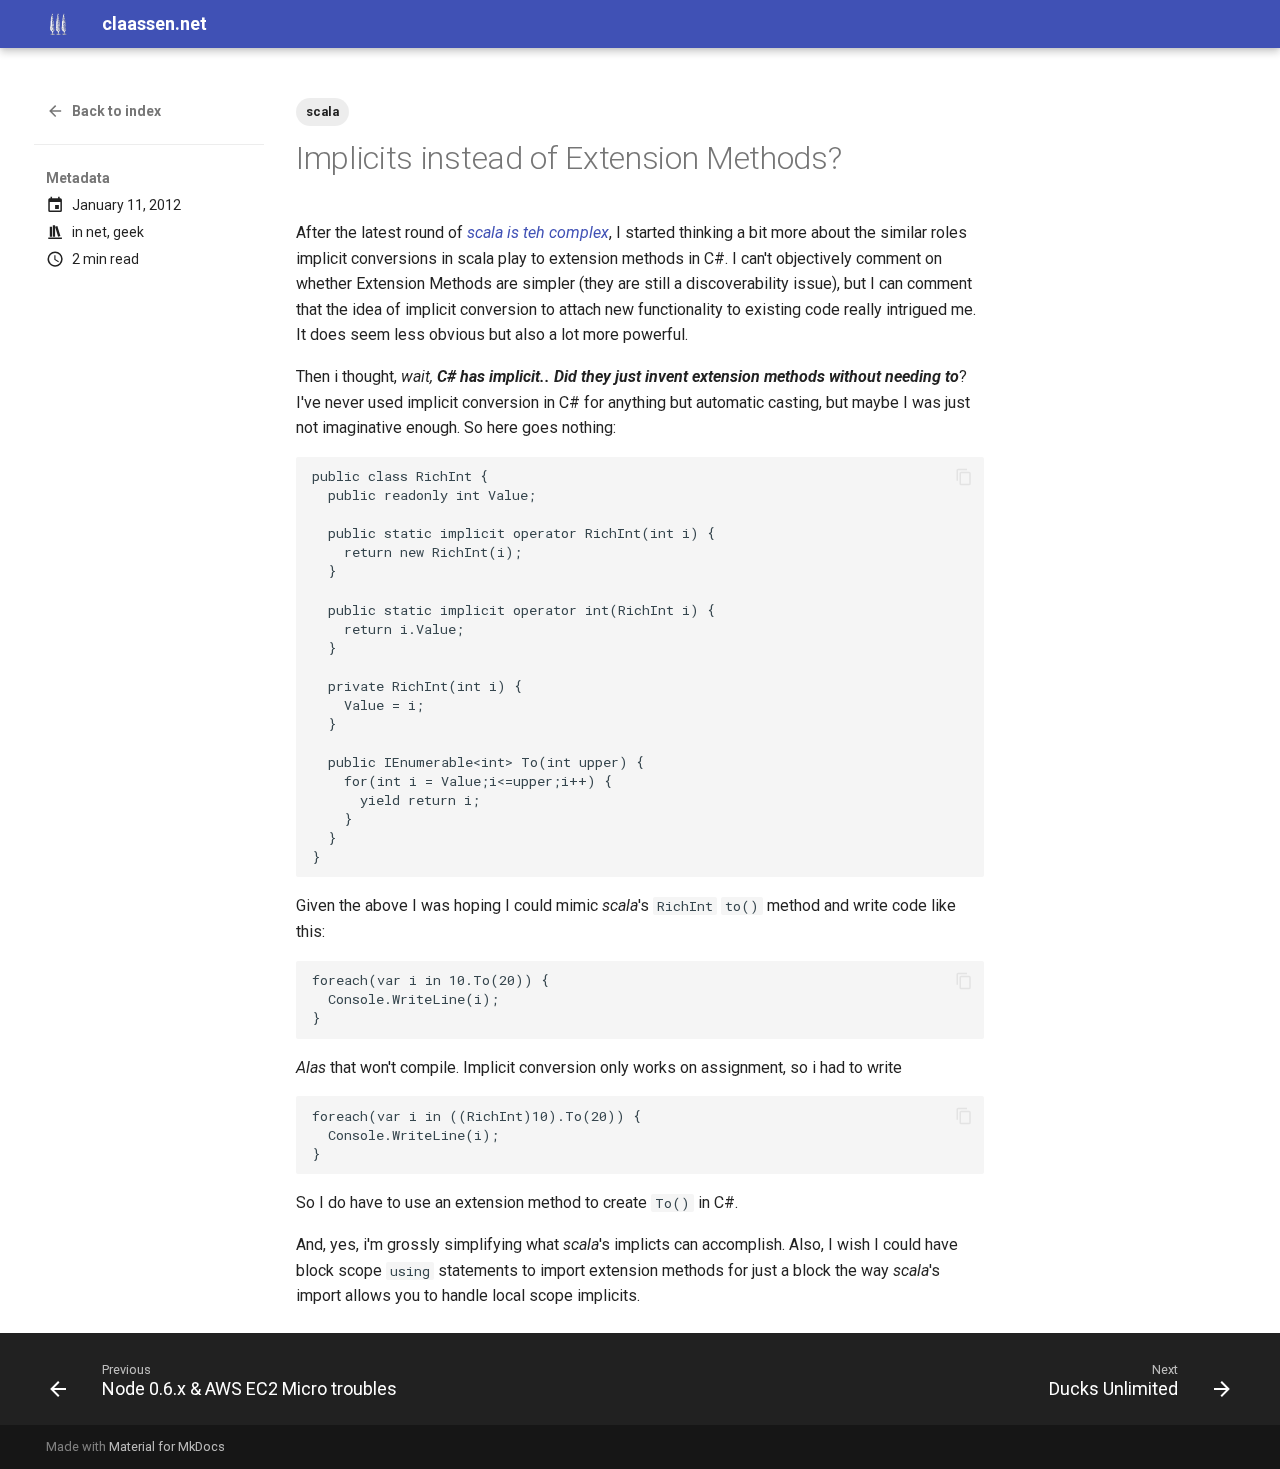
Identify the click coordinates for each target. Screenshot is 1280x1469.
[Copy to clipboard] (964, 477)
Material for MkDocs (167, 1446)
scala (322, 111)
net (96, 232)
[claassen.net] (58, 24)
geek (128, 232)
